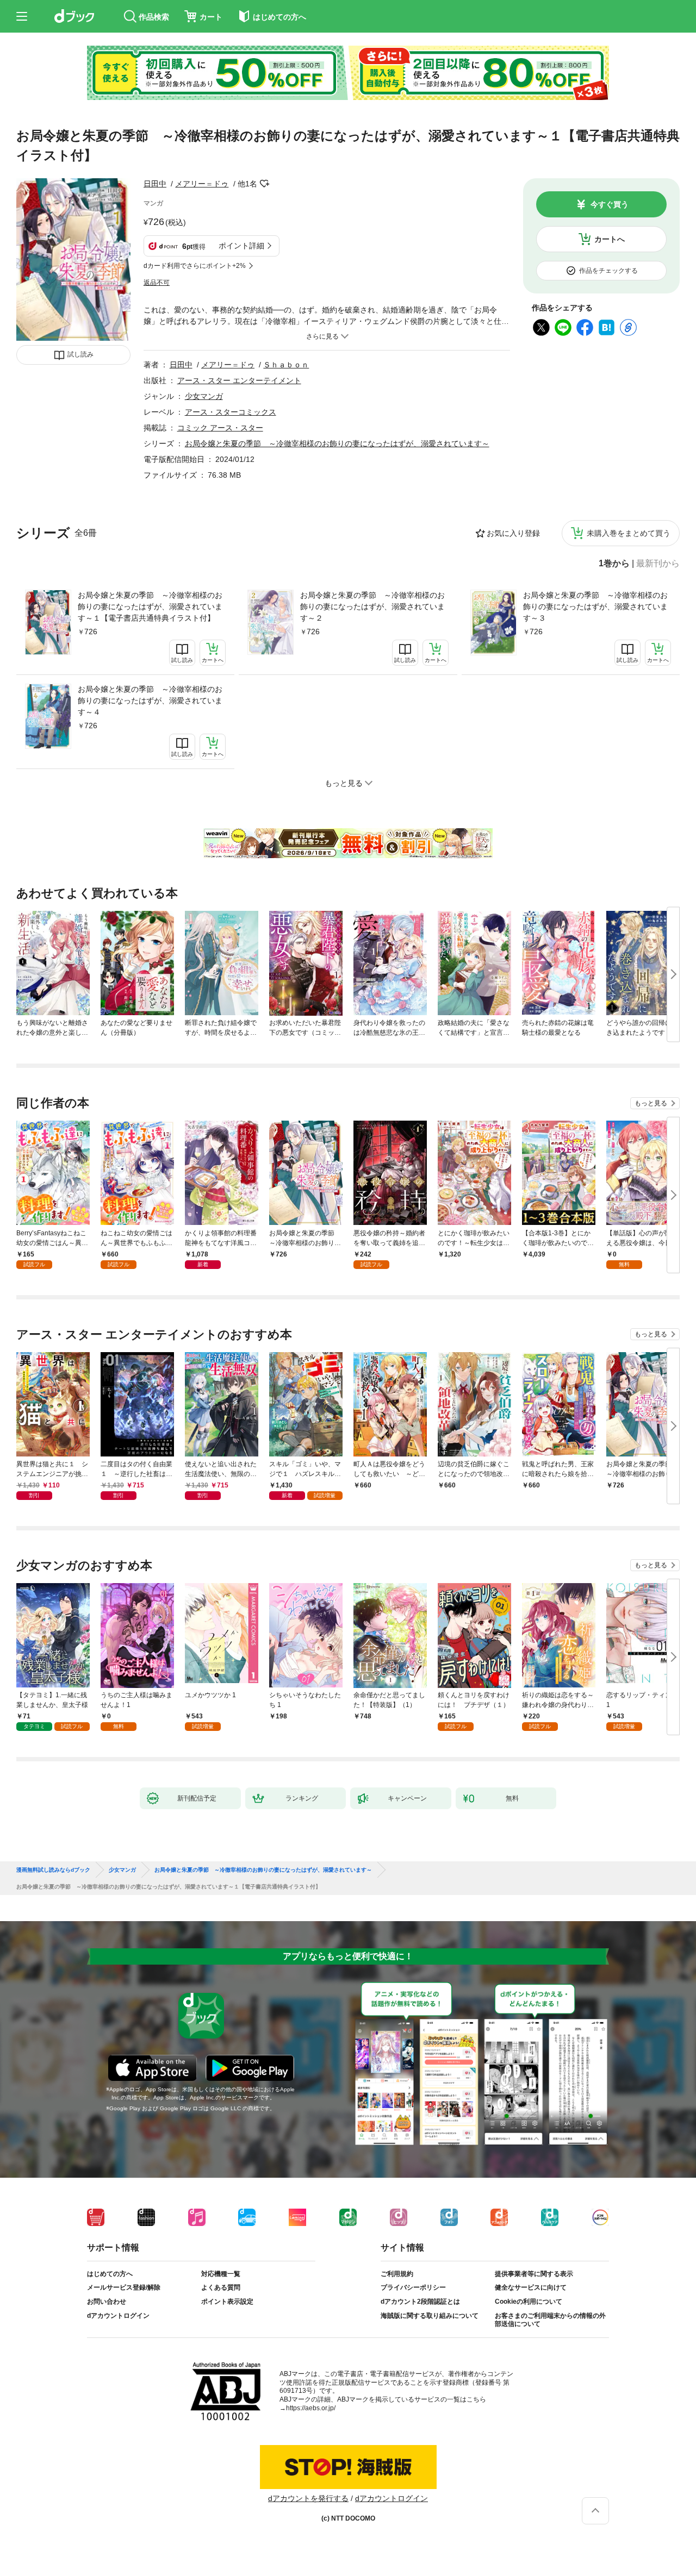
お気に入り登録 (513, 533)
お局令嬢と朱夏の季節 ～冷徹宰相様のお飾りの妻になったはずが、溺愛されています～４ (150, 701)
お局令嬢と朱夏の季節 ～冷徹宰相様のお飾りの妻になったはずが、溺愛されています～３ (595, 607)
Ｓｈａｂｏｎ (286, 365)
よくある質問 (221, 2287)
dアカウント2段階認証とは (420, 2302)
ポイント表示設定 (227, 2302)
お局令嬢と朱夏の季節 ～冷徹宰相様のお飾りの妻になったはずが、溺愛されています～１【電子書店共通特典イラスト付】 (150, 607)
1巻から (614, 564)
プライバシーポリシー (413, 2287)
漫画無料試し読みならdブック (53, 1870)
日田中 (155, 184)
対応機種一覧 (221, 2274)
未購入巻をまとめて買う (629, 533)
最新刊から (658, 564)
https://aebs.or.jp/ (311, 2408)
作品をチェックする (608, 271)
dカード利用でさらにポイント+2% (195, 266)
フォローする (265, 184)
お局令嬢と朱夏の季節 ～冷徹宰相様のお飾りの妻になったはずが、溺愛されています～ (337, 443)
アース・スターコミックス (231, 412)
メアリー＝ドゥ (202, 184)
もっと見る (651, 1103)
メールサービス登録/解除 (124, 2287)
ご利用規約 (397, 2274)
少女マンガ (204, 396)
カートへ (610, 239)
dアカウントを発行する (308, 2498)
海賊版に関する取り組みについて (430, 2316)
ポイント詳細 (241, 246)
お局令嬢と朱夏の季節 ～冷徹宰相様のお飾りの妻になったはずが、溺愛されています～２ (372, 607)
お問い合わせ (107, 2302)
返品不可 (157, 283)
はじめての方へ (110, 2274)
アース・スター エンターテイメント (239, 380)
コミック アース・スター (220, 428)
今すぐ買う (610, 204)
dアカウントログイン (118, 2316)
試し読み (80, 354)
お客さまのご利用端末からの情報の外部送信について (550, 2320)
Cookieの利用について (529, 2302)
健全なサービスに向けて (531, 2287)
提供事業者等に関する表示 (534, 2274)
